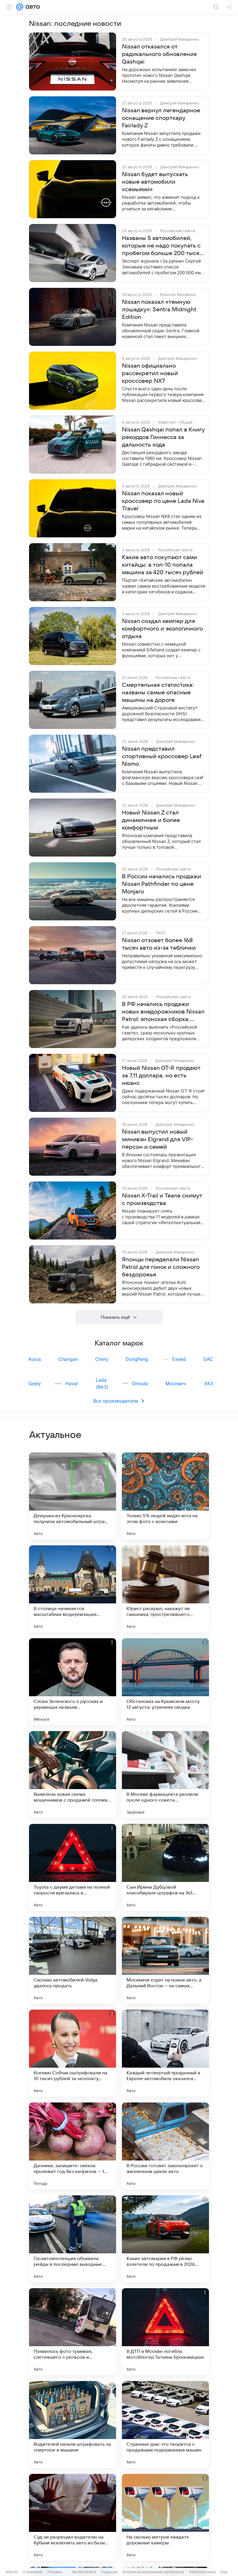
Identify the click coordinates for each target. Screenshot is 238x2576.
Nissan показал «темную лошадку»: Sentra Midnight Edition (159, 310)
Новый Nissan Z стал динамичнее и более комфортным (151, 820)
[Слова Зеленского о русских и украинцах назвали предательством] (73, 1682)
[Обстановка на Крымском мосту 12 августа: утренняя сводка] (165, 1682)
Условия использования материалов (153, 2572)
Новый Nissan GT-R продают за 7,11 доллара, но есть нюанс (161, 1076)
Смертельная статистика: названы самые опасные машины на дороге (158, 693)
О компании (33, 2572)
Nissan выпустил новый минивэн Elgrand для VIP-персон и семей (157, 1139)
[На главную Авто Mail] (32, 7)
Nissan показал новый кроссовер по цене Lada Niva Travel (163, 501)
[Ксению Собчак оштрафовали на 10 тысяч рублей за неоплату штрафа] (73, 2053)
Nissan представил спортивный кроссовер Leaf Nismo (162, 756)
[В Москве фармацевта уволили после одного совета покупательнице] (165, 1775)
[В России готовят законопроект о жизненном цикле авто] (165, 2146)
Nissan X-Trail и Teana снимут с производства (162, 1200)
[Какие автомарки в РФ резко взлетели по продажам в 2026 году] (165, 2239)
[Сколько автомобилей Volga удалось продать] (73, 1960)
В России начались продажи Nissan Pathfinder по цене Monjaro (162, 884)
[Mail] (20, 7)
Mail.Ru (12, 2572)
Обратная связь (202, 2572)
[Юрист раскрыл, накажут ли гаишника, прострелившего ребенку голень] (165, 1589)
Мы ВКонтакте (84, 2572)
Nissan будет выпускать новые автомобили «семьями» (155, 182)
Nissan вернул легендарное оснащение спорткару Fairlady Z (161, 118)
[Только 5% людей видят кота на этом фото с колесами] (165, 1496)
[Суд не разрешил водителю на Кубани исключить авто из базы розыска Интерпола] (73, 2517)
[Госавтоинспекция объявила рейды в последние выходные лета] (73, 2239)
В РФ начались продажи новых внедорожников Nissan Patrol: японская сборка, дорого (163, 1012)
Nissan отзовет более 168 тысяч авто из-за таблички (159, 944)
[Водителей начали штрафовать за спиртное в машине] (73, 2425)
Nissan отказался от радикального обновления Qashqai (159, 54)
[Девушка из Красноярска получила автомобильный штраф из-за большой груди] (73, 1496)
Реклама (55, 2572)
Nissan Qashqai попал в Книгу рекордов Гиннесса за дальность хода (163, 437)
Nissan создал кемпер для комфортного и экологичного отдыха (162, 629)
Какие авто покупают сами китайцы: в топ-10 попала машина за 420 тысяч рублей (163, 565)
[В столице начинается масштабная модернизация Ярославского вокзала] (73, 1589)
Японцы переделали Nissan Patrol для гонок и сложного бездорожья (161, 1267)
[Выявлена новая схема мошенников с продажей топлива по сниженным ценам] (73, 1775)
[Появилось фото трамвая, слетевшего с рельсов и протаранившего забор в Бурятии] (73, 2332)
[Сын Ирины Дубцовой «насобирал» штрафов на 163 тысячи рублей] (165, 1867)
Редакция (109, 2572)
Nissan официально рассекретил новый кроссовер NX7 (150, 373)
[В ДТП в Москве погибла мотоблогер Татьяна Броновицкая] (165, 2332)
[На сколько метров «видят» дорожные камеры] (165, 2517)
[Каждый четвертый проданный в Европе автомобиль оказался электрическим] (165, 2053)
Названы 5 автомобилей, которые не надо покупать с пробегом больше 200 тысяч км (162, 246)
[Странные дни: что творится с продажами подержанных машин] (165, 2425)
